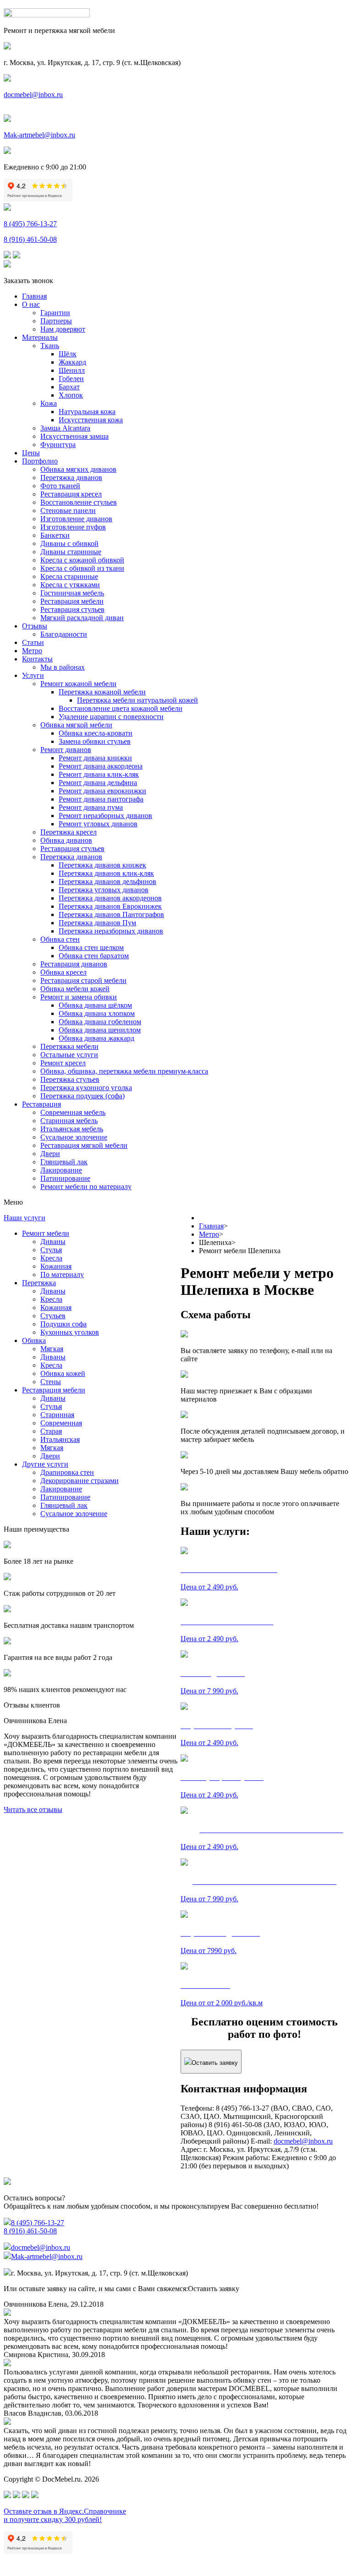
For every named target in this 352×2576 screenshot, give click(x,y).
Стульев (53, 1316)
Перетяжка (39, 1283)
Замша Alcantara (65, 428)
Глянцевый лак (64, 1162)
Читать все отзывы (33, 1809)
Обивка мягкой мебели (76, 725)
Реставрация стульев (72, 609)
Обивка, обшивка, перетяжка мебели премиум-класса (124, 1071)
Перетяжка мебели (69, 1046)
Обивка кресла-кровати (96, 733)
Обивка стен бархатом (94, 956)
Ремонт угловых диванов (98, 824)
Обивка (34, 1340)
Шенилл (72, 370)
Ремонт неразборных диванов (105, 816)
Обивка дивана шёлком (95, 1005)
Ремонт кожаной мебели (78, 684)
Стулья (51, 1250)
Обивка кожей (63, 1373)
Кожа (49, 403)
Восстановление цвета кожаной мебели (121, 708)
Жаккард (72, 362)
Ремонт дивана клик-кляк (99, 774)
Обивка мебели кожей (75, 989)
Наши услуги (25, 1218)
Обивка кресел (63, 972)
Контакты (37, 659)
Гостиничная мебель (72, 593)
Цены (31, 453)
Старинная (57, 1415)
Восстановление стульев (79, 502)
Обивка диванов (66, 840)
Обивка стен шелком (91, 947)
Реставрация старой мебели (83, 980)
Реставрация (41, 1104)
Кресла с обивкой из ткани (82, 568)
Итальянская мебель (72, 1129)
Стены (51, 1382)
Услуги (33, 675)
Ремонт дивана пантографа (101, 799)
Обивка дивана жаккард (96, 1038)
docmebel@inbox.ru (33, 95)
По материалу (62, 1274)
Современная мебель (73, 1112)
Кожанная (56, 1266)
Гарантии (55, 313)
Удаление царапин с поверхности (111, 717)
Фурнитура (58, 445)
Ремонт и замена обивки (79, 997)
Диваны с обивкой (69, 543)
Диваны (53, 1242)
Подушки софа (63, 1324)
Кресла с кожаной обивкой (82, 560)
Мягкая (52, 1349)
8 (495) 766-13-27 (30, 224)
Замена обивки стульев (95, 741)
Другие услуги (45, 1464)
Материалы (40, 337)
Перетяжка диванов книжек (102, 865)
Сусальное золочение (74, 1137)
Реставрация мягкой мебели (84, 1145)
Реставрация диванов (74, 964)
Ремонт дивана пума (91, 807)
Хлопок (71, 395)
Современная (61, 1423)
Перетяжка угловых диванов (104, 890)
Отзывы (35, 626)
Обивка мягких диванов (78, 469)
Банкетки (55, 535)
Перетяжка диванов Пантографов (111, 914)
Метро (32, 651)
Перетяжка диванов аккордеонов (110, 898)
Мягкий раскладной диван (82, 618)
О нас (31, 304)
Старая (51, 1431)
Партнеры (56, 321)
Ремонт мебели (46, 1233)
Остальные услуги (69, 1055)
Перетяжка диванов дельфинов (107, 881)
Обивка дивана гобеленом (100, 1022)
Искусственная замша (74, 436)
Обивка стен (60, 939)
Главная (34, 296)
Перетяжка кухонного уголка (86, 1088)
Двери (50, 1154)
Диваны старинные (71, 552)
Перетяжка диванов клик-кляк (106, 873)
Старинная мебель (69, 1121)
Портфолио (40, 461)
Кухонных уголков (70, 1332)
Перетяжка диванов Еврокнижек (110, 906)
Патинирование (65, 1178)
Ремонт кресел (63, 1063)
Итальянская (60, 1439)
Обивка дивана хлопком (97, 1013)
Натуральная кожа (87, 412)
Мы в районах (63, 667)
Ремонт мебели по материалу (86, 1187)
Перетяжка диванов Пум (97, 923)
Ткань (50, 346)
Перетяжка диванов (71, 478)
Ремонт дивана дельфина (98, 783)
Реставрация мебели (72, 601)
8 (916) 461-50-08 (30, 239)
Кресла (51, 1258)
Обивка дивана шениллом (100, 1030)
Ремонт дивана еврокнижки (102, 791)
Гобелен (71, 379)
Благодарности (64, 634)
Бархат (69, 387)
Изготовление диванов (76, 519)
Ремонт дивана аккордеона (101, 766)
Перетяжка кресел (69, 832)
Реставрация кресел (71, 494)
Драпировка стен (67, 1472)
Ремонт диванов (66, 750)
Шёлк (68, 354)
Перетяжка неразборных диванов (111, 931)
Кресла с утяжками (70, 585)
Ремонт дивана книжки (95, 758)
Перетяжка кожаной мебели (102, 692)
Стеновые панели (68, 510)
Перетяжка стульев (70, 1079)
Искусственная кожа (91, 420)
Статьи (33, 642)
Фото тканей (60, 486)
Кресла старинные (69, 576)
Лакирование (61, 1170)
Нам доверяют (63, 329)
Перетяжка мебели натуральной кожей (137, 700)
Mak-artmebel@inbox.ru (39, 135)
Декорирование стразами (80, 1481)
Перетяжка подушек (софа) (82, 1096)
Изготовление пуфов (73, 527)
